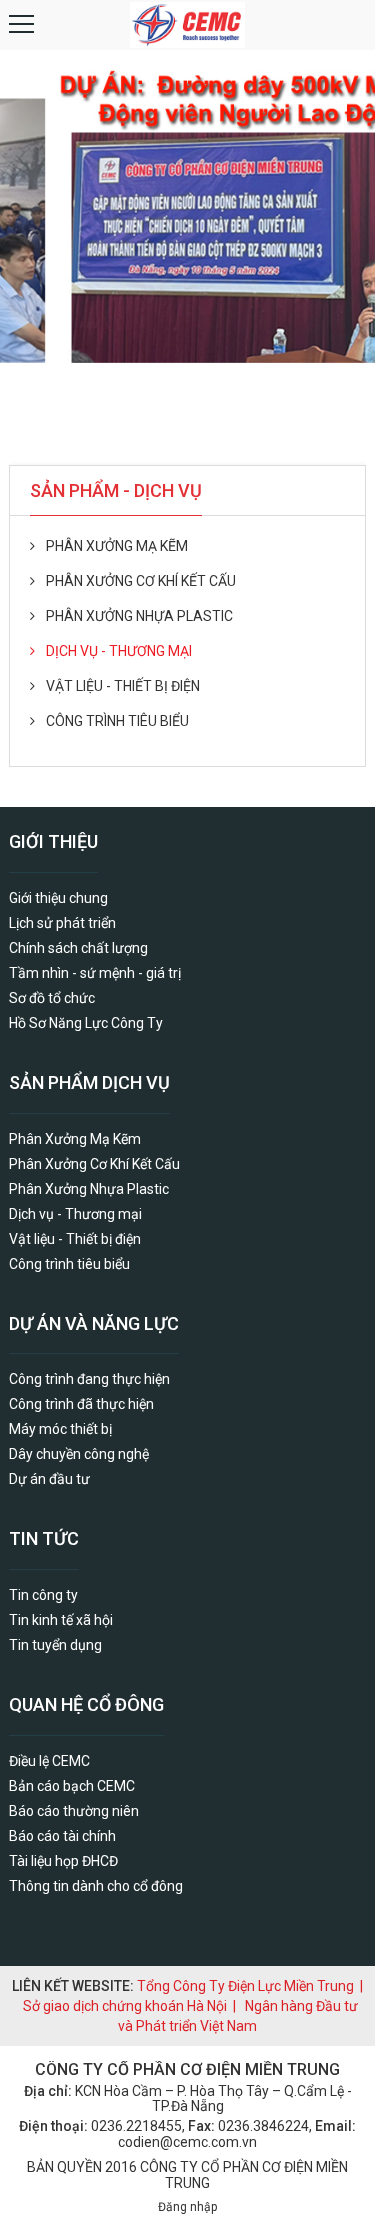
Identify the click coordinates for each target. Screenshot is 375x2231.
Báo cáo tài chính (62, 1836)
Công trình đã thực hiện (81, 1404)
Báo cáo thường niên (74, 1811)
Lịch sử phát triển (62, 923)
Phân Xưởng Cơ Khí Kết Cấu (141, 581)
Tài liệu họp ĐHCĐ (63, 1861)
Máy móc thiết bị (60, 1429)
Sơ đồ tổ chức (52, 998)
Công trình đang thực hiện (89, 1379)
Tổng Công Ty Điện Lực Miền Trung (245, 1986)
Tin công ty (43, 1595)
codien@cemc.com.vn (187, 2142)
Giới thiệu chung (58, 898)
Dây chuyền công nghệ (79, 1454)
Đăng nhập (187, 2207)
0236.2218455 (136, 2126)
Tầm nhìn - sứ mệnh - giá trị (95, 973)
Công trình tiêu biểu (117, 721)
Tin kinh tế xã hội (61, 1620)
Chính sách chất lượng (78, 948)
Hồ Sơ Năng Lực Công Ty (86, 1023)
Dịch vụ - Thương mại (119, 651)
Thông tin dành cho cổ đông (96, 1886)
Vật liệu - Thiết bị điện (123, 686)
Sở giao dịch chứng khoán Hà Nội (125, 2006)
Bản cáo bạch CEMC (72, 1786)
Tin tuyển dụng (55, 1645)
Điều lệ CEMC (49, 1761)
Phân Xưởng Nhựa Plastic (139, 616)
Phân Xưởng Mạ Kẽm (117, 546)
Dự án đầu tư (49, 1479)
